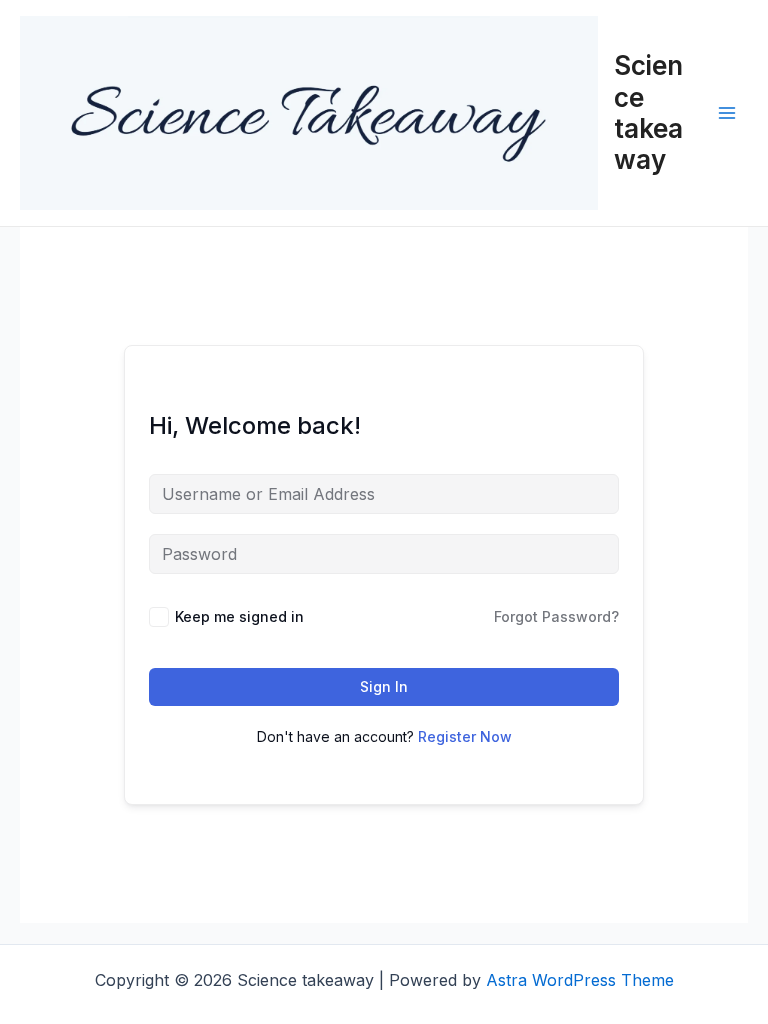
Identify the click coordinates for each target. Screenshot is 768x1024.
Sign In (384, 686)
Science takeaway (648, 112)
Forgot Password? (556, 616)
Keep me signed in (239, 616)
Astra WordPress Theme (580, 980)
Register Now (465, 736)
